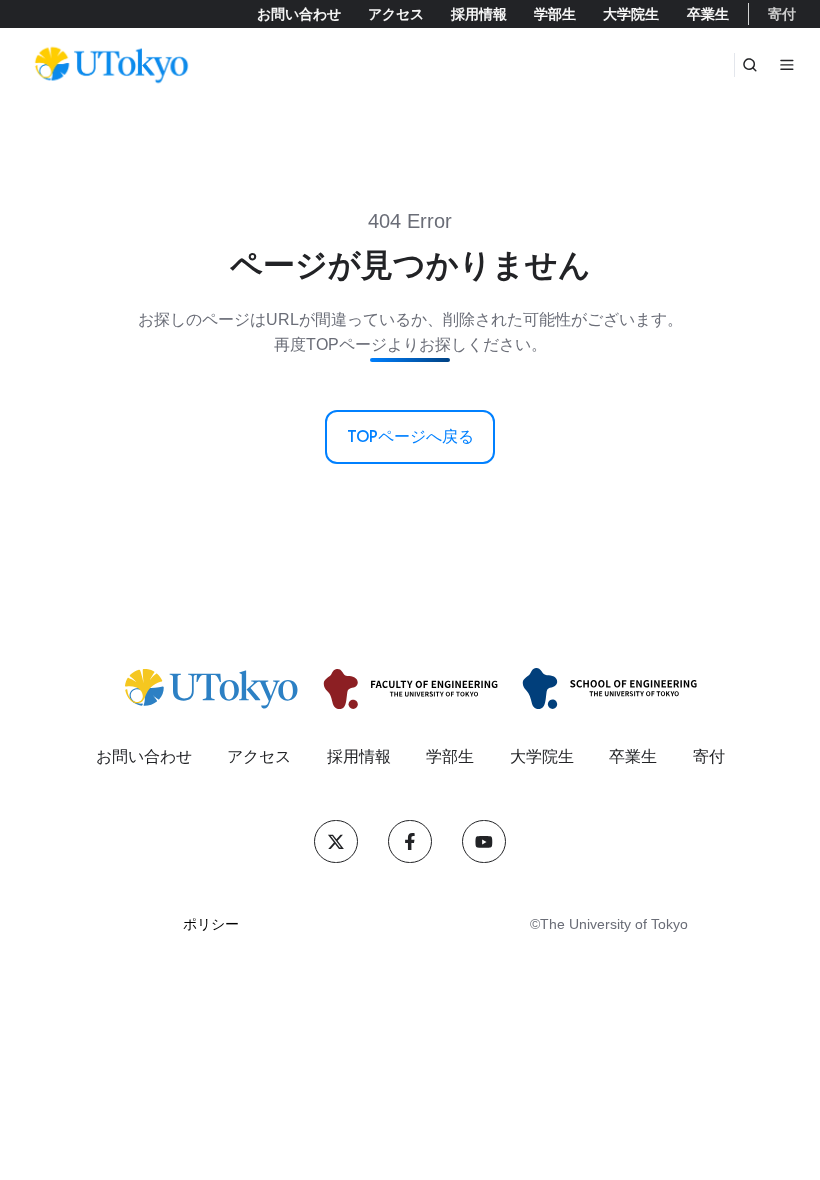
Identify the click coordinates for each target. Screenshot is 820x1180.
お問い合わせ (299, 14)
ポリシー (211, 924)
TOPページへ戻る (410, 436)
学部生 (555, 14)
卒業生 (708, 14)
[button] (750, 65)
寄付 (782, 14)
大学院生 (631, 14)
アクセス (396, 14)
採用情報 (479, 14)
